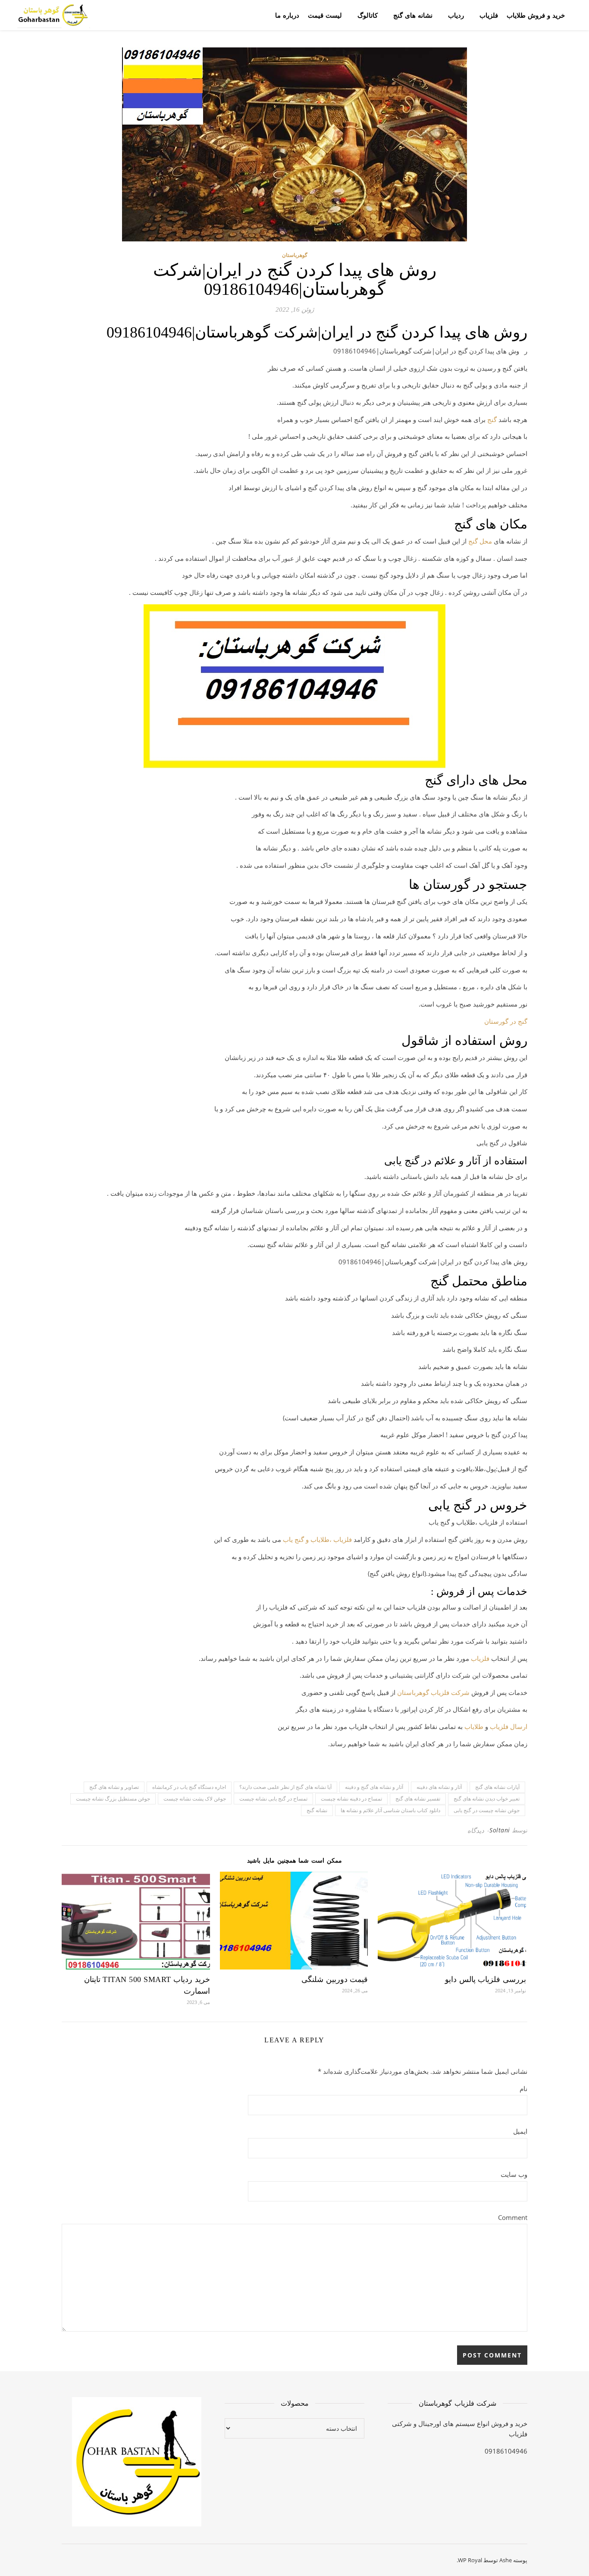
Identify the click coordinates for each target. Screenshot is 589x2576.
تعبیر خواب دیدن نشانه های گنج (487, 1799)
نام (523, 2088)
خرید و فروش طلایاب (536, 15)
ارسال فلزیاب (509, 1726)
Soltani (500, 1830)
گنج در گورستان (506, 1021)
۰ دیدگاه (478, 1830)
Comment (513, 2217)
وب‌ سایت (514, 2174)
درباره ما (287, 15)
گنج (492, 419)
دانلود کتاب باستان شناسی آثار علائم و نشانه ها (390, 1810)
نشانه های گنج (413, 15)
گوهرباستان (295, 255)
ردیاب (456, 15)
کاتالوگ (368, 15)
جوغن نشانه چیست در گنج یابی (487, 1810)
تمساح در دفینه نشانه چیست (351, 1799)
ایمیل (520, 2131)
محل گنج (480, 541)
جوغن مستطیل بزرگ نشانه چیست (113, 1799)
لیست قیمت (325, 15)
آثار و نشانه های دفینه (439, 1787)
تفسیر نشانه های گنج (418, 1799)
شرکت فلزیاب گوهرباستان (433, 1692)
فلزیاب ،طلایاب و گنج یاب (317, 1539)
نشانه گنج (317, 1810)
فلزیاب (489, 15)
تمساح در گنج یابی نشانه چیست (273, 1799)
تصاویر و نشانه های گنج (114, 1787)
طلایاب (474, 1726)
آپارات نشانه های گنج (497, 1787)
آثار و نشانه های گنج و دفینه (374, 1787)
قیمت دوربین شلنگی (335, 1979)
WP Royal (470, 2560)
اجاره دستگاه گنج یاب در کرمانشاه (189, 1787)
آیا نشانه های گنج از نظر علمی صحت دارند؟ (285, 1787)
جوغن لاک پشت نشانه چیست (195, 1799)
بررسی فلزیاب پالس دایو (486, 1979)
